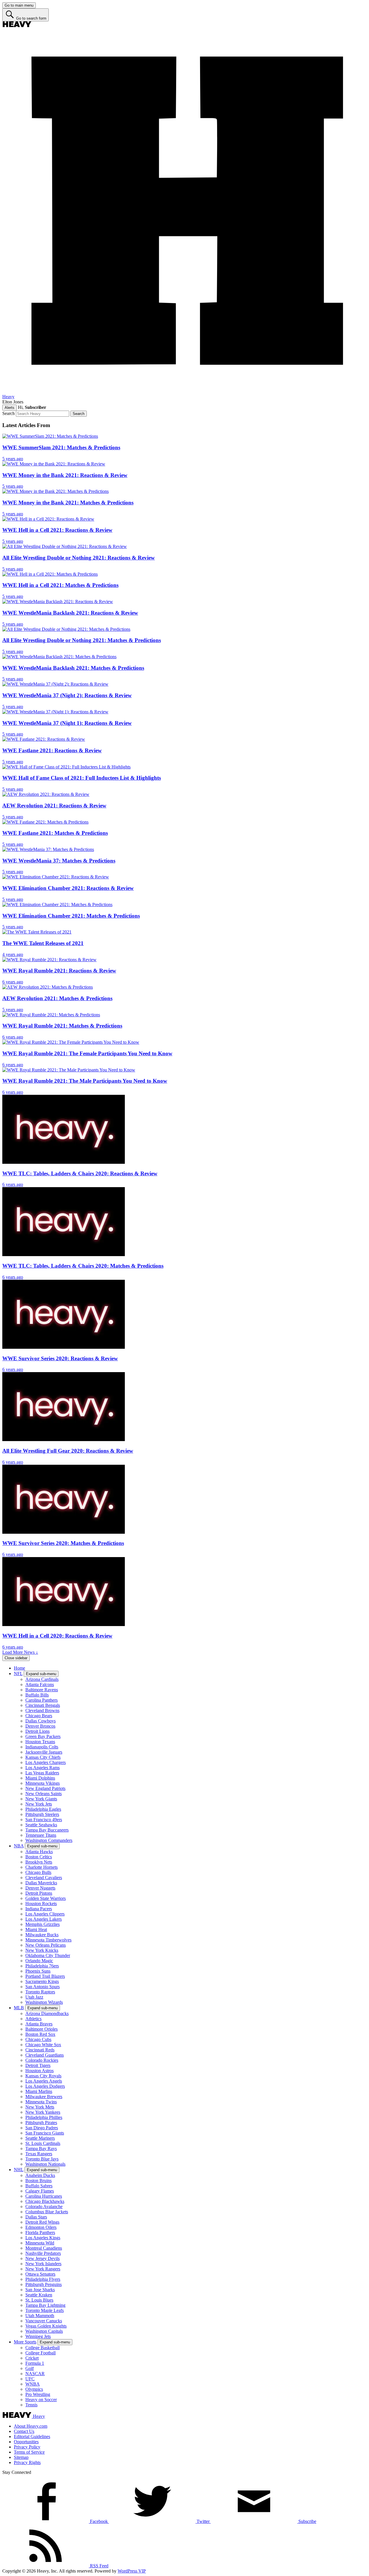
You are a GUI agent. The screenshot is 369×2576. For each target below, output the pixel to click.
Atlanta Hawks (39, 1852)
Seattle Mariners (40, 2138)
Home (19, 1668)
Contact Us (24, 2431)
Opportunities (26, 2442)
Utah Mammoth (40, 2316)
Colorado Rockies (42, 2060)
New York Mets (40, 2107)
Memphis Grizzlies (43, 1924)
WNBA (33, 2384)
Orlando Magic (39, 1961)
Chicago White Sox (43, 2045)
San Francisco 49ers (44, 1820)
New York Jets (39, 1804)
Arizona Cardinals (42, 1679)
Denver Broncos (40, 1726)
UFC (30, 2379)
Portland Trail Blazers (45, 1976)
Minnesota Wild (40, 2243)
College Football (41, 2353)
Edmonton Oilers (41, 2227)
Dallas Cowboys (41, 1721)
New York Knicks (42, 1950)
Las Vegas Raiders (42, 1773)
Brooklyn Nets (39, 1862)
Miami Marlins (39, 2091)
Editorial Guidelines (32, 2436)
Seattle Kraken (39, 2295)
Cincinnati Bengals (43, 1705)
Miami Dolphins (40, 1778)
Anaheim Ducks (40, 2175)
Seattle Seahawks (41, 1825)
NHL (19, 2170)
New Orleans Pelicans (46, 1945)
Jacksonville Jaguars (44, 1752)
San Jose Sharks (40, 2290)
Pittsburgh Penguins (44, 2284)
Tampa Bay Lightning (45, 2305)
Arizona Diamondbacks (47, 2013)
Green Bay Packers (43, 1736)
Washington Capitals (44, 2331)
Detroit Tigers (38, 2065)
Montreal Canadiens (44, 2248)
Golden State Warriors (46, 1898)
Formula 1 (35, 2363)
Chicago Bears (39, 1716)
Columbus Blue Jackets (47, 2212)
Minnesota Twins (41, 2102)
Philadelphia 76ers (42, 1966)
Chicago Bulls (38, 1872)
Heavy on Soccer (41, 2400)
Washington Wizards (44, 2002)
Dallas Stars (36, 2217)
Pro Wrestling (38, 2394)
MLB (19, 2008)
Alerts (10, 408)
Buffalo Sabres (39, 2186)
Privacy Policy (27, 2447)
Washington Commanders (49, 1840)
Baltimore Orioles (42, 2029)
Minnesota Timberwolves (48, 1940)
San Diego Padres (42, 2128)
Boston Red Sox (40, 2034)
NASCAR (35, 2374)
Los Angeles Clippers (45, 1914)
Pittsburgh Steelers (42, 1814)
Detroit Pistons (39, 1893)
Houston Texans (40, 1742)
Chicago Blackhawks (45, 2201)
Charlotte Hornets (42, 1867)
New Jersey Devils (43, 2258)
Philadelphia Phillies (44, 2117)
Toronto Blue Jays (42, 2159)
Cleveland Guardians (45, 2055)
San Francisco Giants (45, 2133)
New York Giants (41, 1799)
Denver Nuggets (40, 1888)
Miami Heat (36, 1929)
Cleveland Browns (42, 1710)
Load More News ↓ (20, 1652)
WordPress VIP (132, 2571)
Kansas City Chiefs (43, 1757)
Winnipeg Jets (38, 2336)
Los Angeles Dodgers (45, 2086)
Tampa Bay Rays (41, 2148)
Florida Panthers (40, 2232)
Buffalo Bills (37, 1695)
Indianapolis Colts (42, 1747)
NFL (18, 1674)
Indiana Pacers (39, 1909)
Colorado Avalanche (44, 2206)
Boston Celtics (39, 1857)
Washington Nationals (45, 2164)
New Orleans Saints (44, 1794)
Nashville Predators (43, 2253)
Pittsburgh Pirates (41, 2123)
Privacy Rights (27, 2462)
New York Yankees (43, 2112)
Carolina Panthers (42, 1700)
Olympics (34, 2389)
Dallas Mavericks (41, 1883)
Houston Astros (39, 2071)
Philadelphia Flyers (43, 2279)
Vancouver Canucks (44, 2321)
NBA (19, 1846)
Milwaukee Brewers (44, 2097)
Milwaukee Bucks (42, 1935)
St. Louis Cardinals (43, 2143)
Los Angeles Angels (44, 2081)
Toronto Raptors (40, 1992)
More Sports (25, 2342)
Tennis (31, 2405)
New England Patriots (45, 1788)
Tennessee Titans (41, 1835)
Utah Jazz (34, 1997)
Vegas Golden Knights (46, 2326)
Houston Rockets (41, 1904)
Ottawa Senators (40, 2274)
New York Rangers (43, 2269)
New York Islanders (43, 2264)
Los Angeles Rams (43, 1768)
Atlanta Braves (39, 2024)
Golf (30, 2368)
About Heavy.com (31, 2426)
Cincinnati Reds (40, 2050)
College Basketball (43, 2348)
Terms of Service (29, 2452)
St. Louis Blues (39, 2300)
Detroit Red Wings (42, 2222)
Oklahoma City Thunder (48, 1955)
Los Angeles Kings (43, 2238)
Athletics (33, 2019)
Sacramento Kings (42, 1981)
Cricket (32, 2358)
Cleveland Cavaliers (44, 1878)
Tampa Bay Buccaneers (47, 1830)
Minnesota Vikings (43, 1783)
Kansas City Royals (43, 2076)
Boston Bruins (38, 2181)
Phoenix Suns (38, 1971)
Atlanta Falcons (40, 1684)
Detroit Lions (37, 1731)
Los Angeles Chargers (46, 1762)
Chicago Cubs (38, 2039)
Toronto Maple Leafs (45, 2310)
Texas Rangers (39, 2154)
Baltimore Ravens (42, 1690)
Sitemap (21, 2457)
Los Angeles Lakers (44, 1919)
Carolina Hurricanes (44, 2196)
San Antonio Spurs (43, 1987)
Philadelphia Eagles (43, 1809)
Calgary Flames (40, 2191)
